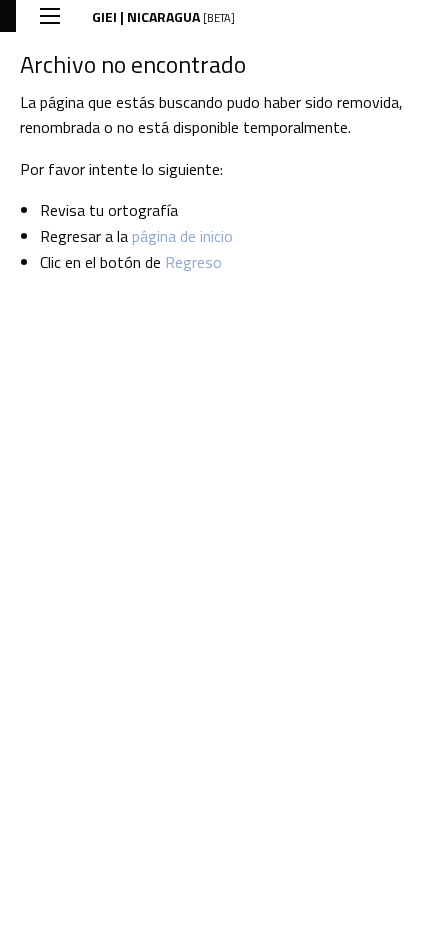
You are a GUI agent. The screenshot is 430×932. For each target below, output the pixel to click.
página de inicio (182, 236)
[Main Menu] (50, 16)
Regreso (193, 262)
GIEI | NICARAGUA (163, 16)
